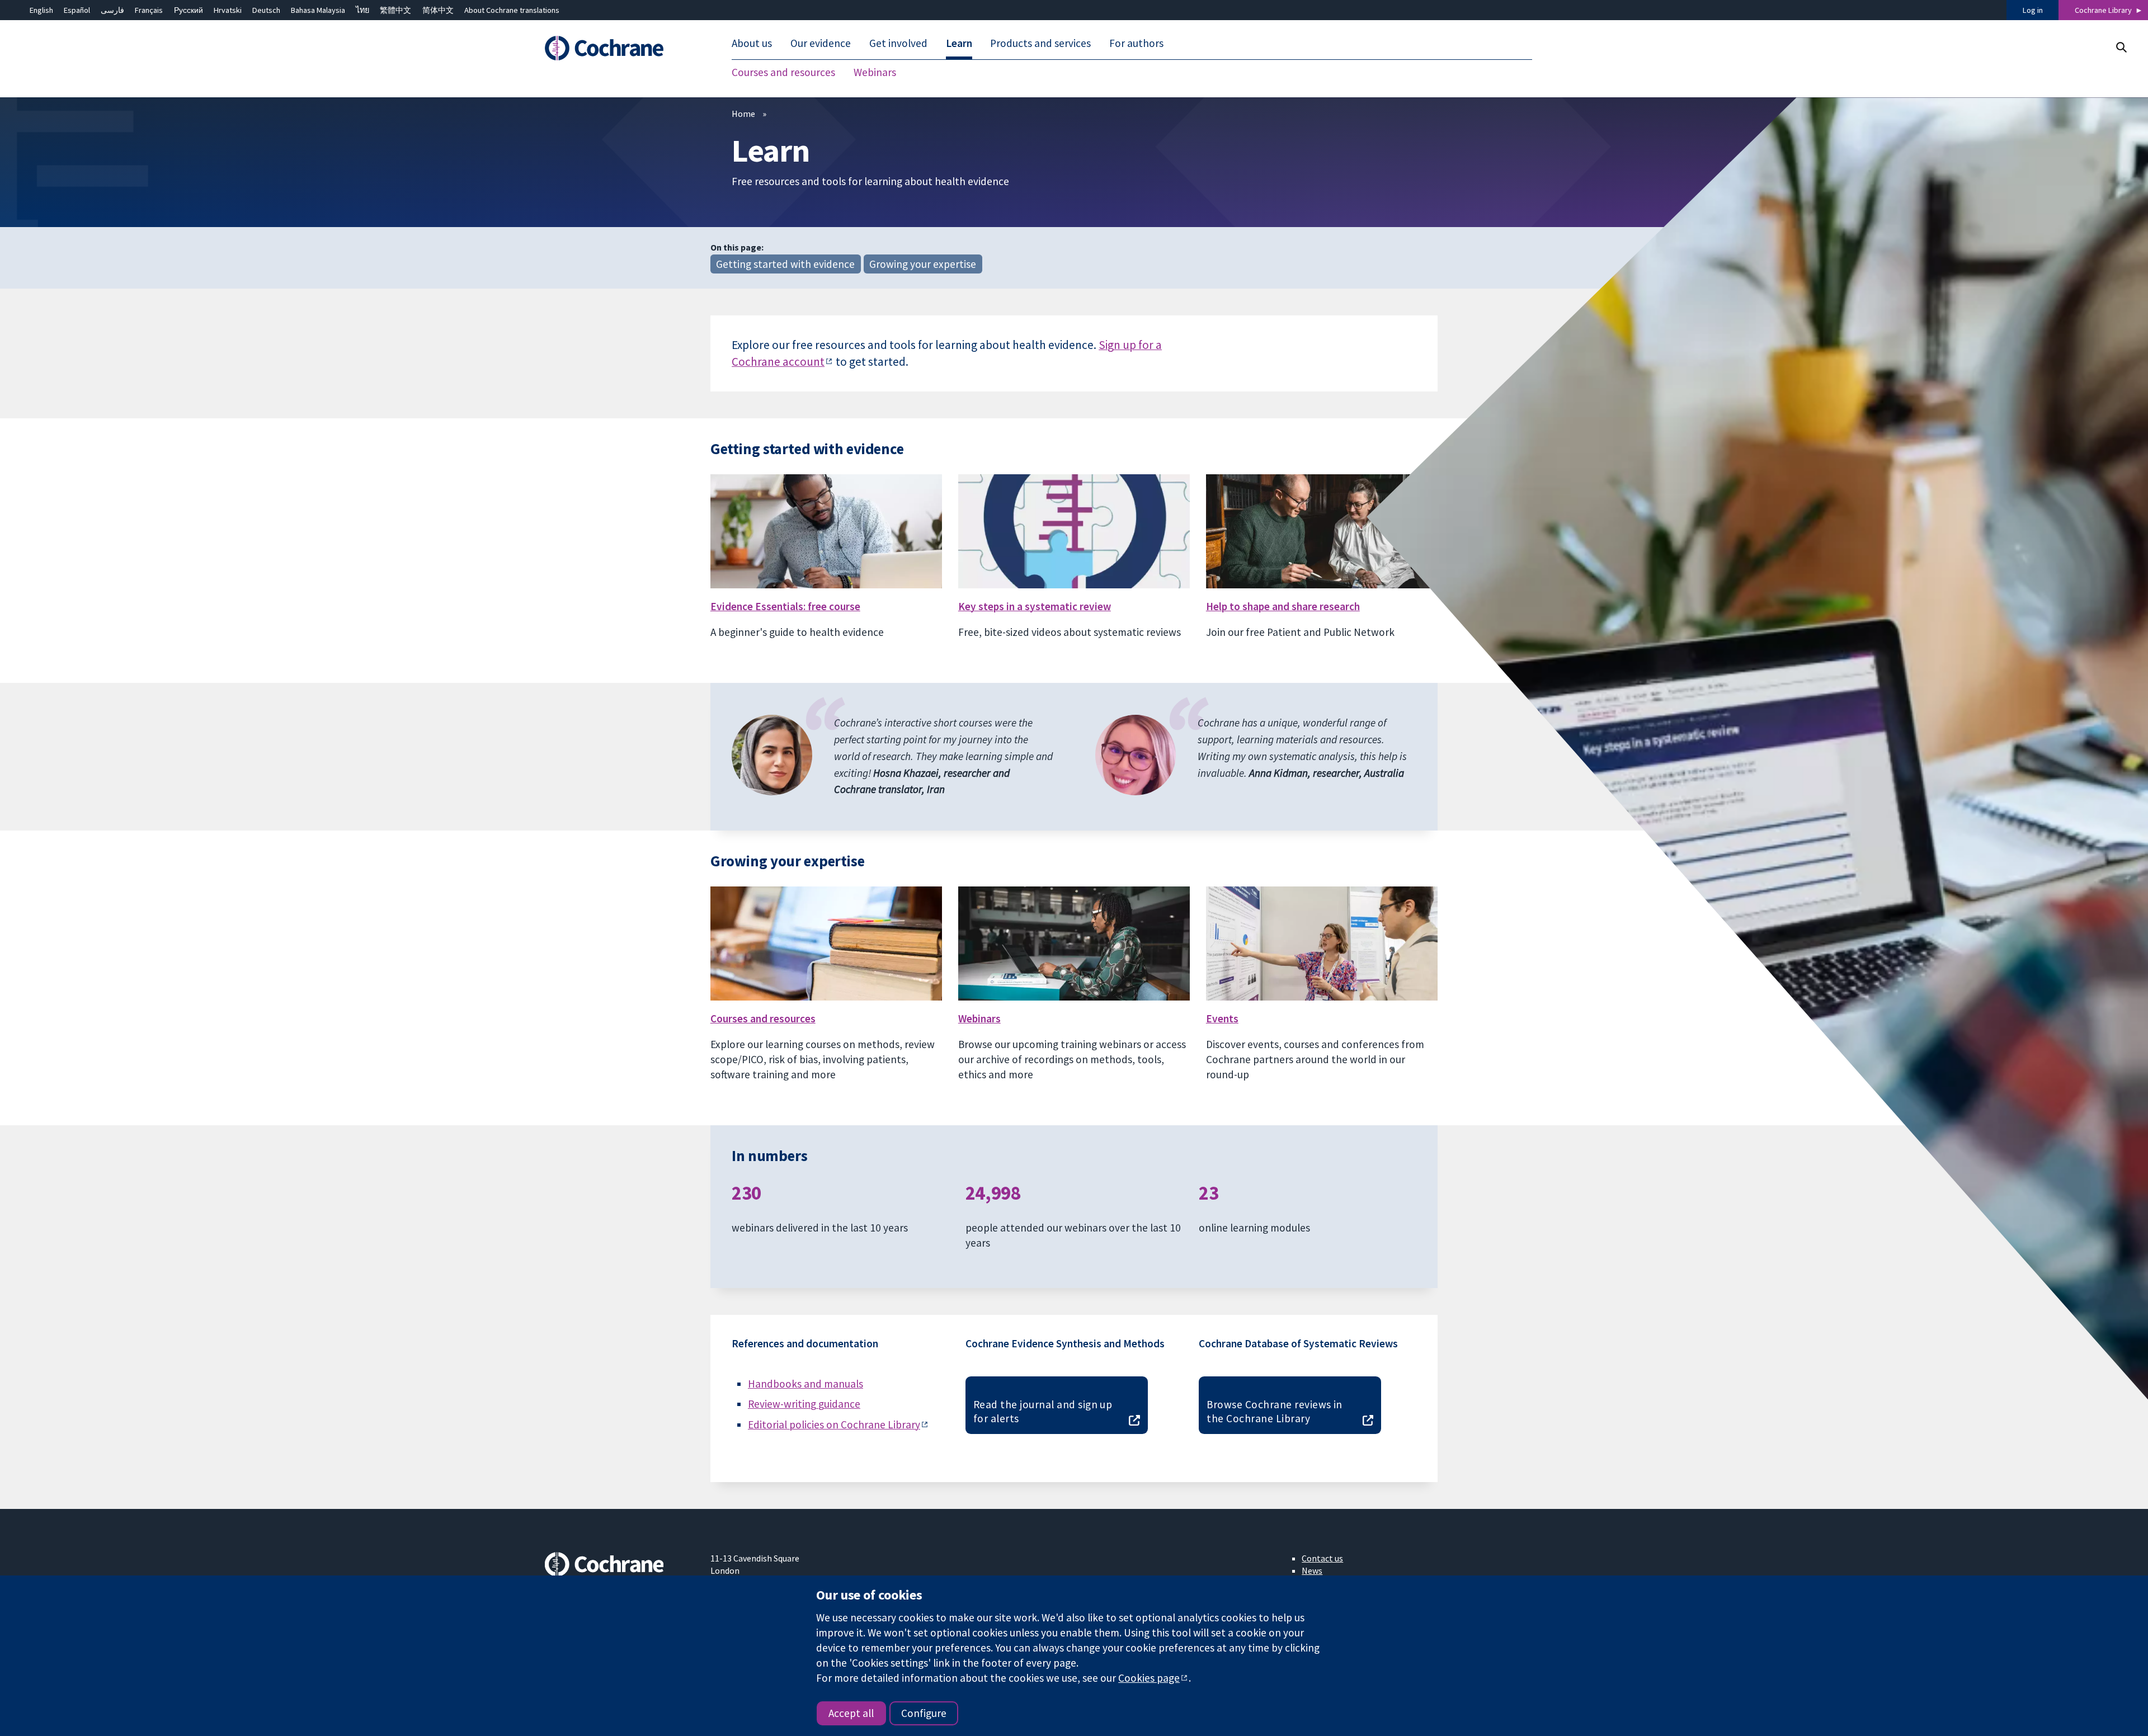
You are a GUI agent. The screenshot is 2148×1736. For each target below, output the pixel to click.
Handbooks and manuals (805, 1384)
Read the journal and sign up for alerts (1043, 1411)
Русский (189, 10)
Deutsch (266, 10)
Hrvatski (228, 10)
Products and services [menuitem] (1040, 44)
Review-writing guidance (804, 1404)
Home (743, 114)
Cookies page (1149, 1678)
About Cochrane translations (512, 10)
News (1312, 1570)
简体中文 (438, 10)
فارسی (112, 10)
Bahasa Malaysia (318, 10)
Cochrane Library (2103, 10)
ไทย (362, 10)
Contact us (1322, 1558)
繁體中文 (395, 10)
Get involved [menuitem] (898, 44)
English (41, 10)
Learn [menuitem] (959, 44)
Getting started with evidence (785, 264)
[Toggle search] (2121, 47)
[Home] (620, 49)
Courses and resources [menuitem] (783, 73)
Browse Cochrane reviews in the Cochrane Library (1274, 1411)
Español (77, 10)
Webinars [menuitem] (875, 73)
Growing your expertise (923, 264)
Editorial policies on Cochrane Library (834, 1424)
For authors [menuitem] (1136, 44)
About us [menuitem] (752, 44)
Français (149, 10)
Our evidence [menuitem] (821, 44)
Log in (2033, 10)
